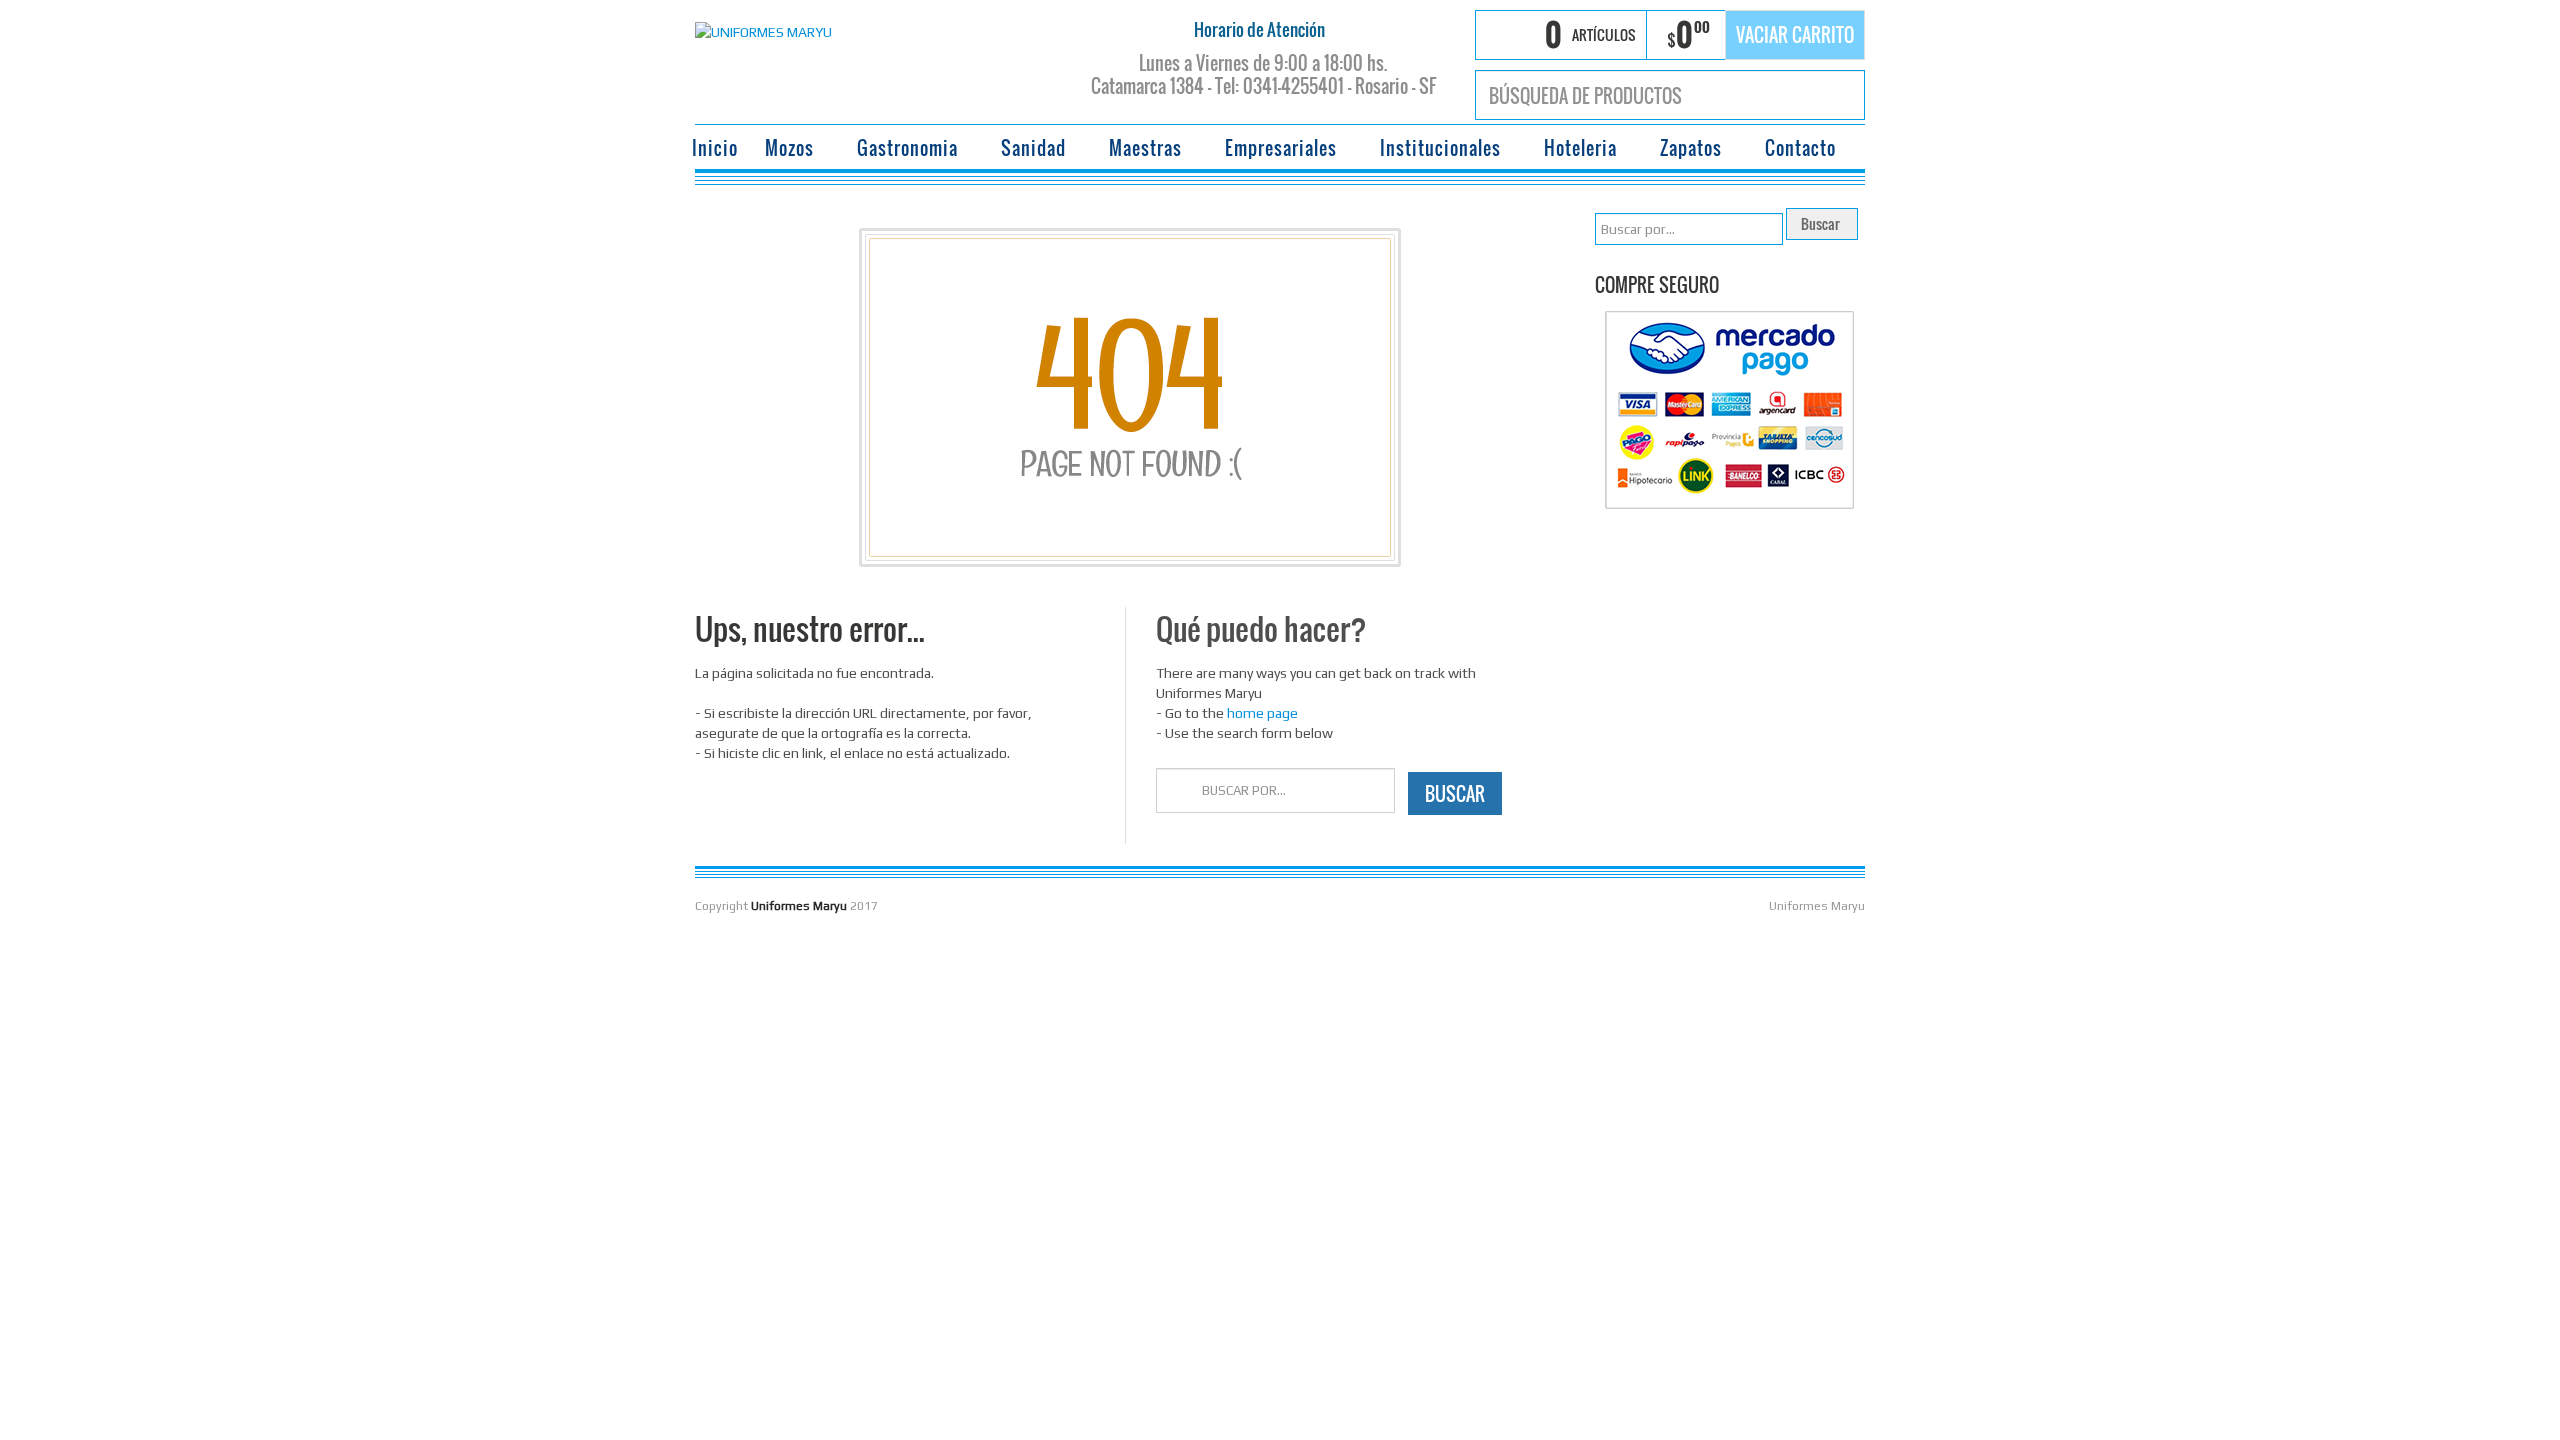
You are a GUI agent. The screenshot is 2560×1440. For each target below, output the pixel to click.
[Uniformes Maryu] (763, 30)
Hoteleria (1574, 150)
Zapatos (1685, 150)
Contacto (1800, 148)
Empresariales (1275, 150)
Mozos (783, 150)
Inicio (715, 148)
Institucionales (1434, 150)
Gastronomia (901, 150)
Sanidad (1027, 150)
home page (1262, 713)
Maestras (1139, 150)
